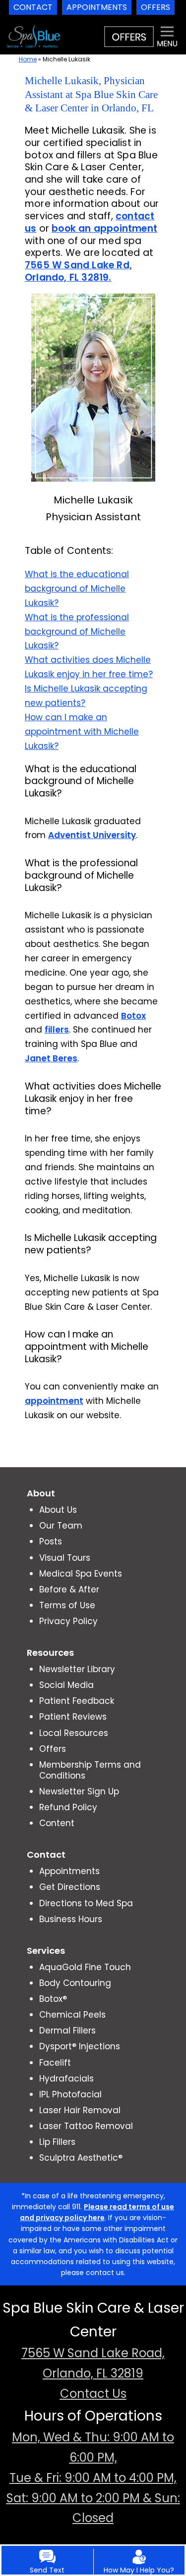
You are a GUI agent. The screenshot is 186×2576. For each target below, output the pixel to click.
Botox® (53, 1999)
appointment (54, 1401)
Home (28, 59)
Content (57, 1823)
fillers (57, 1030)
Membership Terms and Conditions (90, 1770)
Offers (53, 1749)
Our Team (61, 1526)
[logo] (33, 27)
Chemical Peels (72, 2015)
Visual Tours (65, 1558)
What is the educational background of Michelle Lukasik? (77, 589)
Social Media (66, 1685)
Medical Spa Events (81, 1574)
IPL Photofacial (70, 2094)
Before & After (69, 1589)
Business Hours (71, 1919)
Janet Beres (51, 1058)
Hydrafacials (66, 2079)
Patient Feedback (77, 1701)
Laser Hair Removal (80, 2110)
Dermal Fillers (67, 2031)
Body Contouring (75, 1983)
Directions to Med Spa (86, 1903)
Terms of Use (67, 1605)
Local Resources (74, 1733)
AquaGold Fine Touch (85, 1967)
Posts (51, 1541)
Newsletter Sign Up (79, 1791)
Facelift (55, 2063)
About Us (58, 1510)
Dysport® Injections (80, 2046)
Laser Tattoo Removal (86, 2126)
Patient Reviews (73, 1717)
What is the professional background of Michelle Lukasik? (77, 632)
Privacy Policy (68, 1621)
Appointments (69, 1871)
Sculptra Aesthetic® (81, 2158)
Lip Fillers (57, 2142)
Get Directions (70, 1887)
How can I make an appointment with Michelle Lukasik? (82, 732)
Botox (133, 1016)
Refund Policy (68, 1807)
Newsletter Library (77, 1669)
